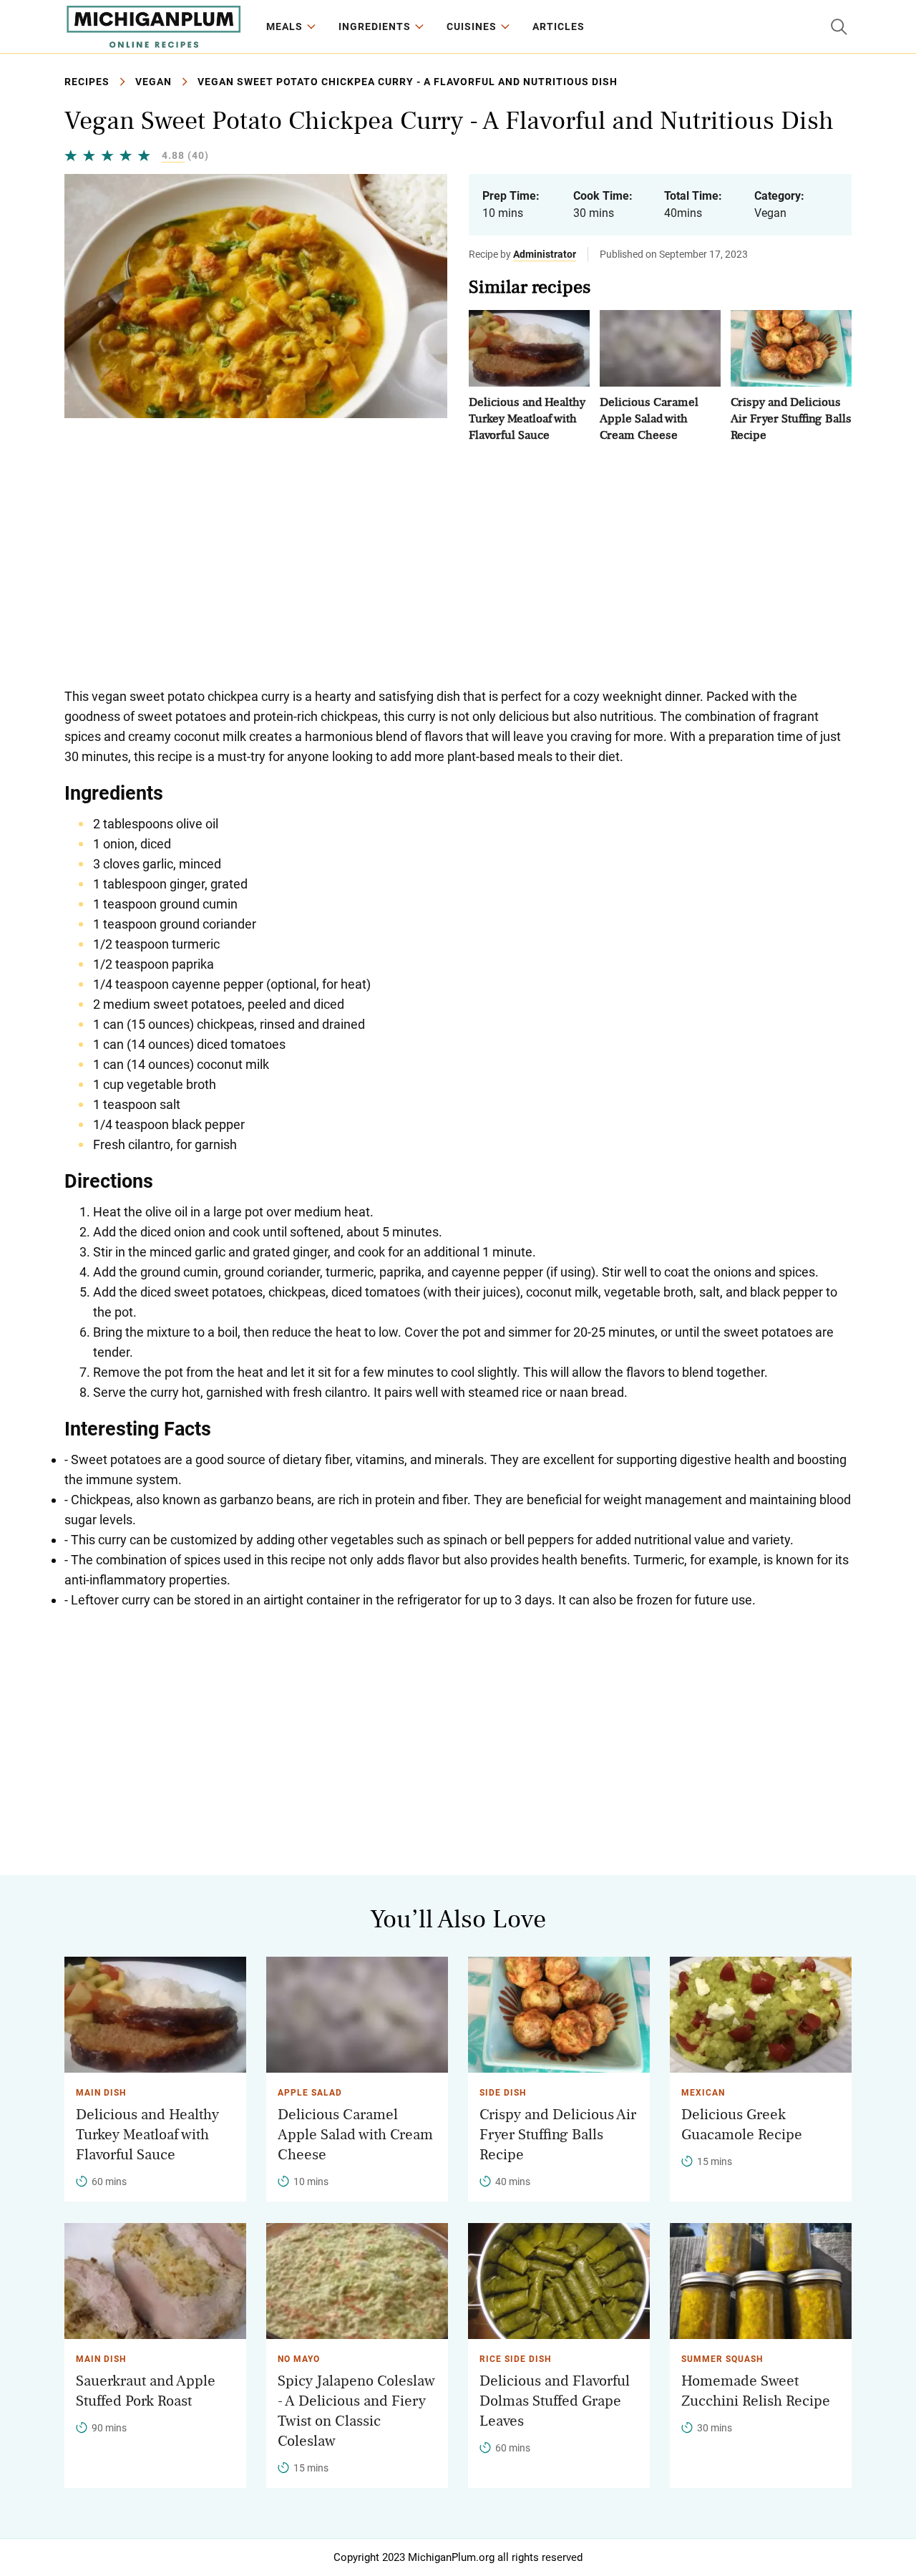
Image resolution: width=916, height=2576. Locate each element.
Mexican (703, 2093)
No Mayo (299, 2359)
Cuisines (472, 26)
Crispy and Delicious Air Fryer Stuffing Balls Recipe (791, 418)
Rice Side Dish (515, 2359)
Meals (284, 26)
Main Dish (101, 2093)
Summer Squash (722, 2359)
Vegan (154, 82)
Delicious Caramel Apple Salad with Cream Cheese (649, 418)
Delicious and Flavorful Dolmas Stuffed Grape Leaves (555, 2401)
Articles (559, 26)
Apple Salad (310, 2093)
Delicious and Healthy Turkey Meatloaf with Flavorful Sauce (527, 418)
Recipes (87, 82)
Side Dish (503, 2093)
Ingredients (375, 26)
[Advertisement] (458, 565)
